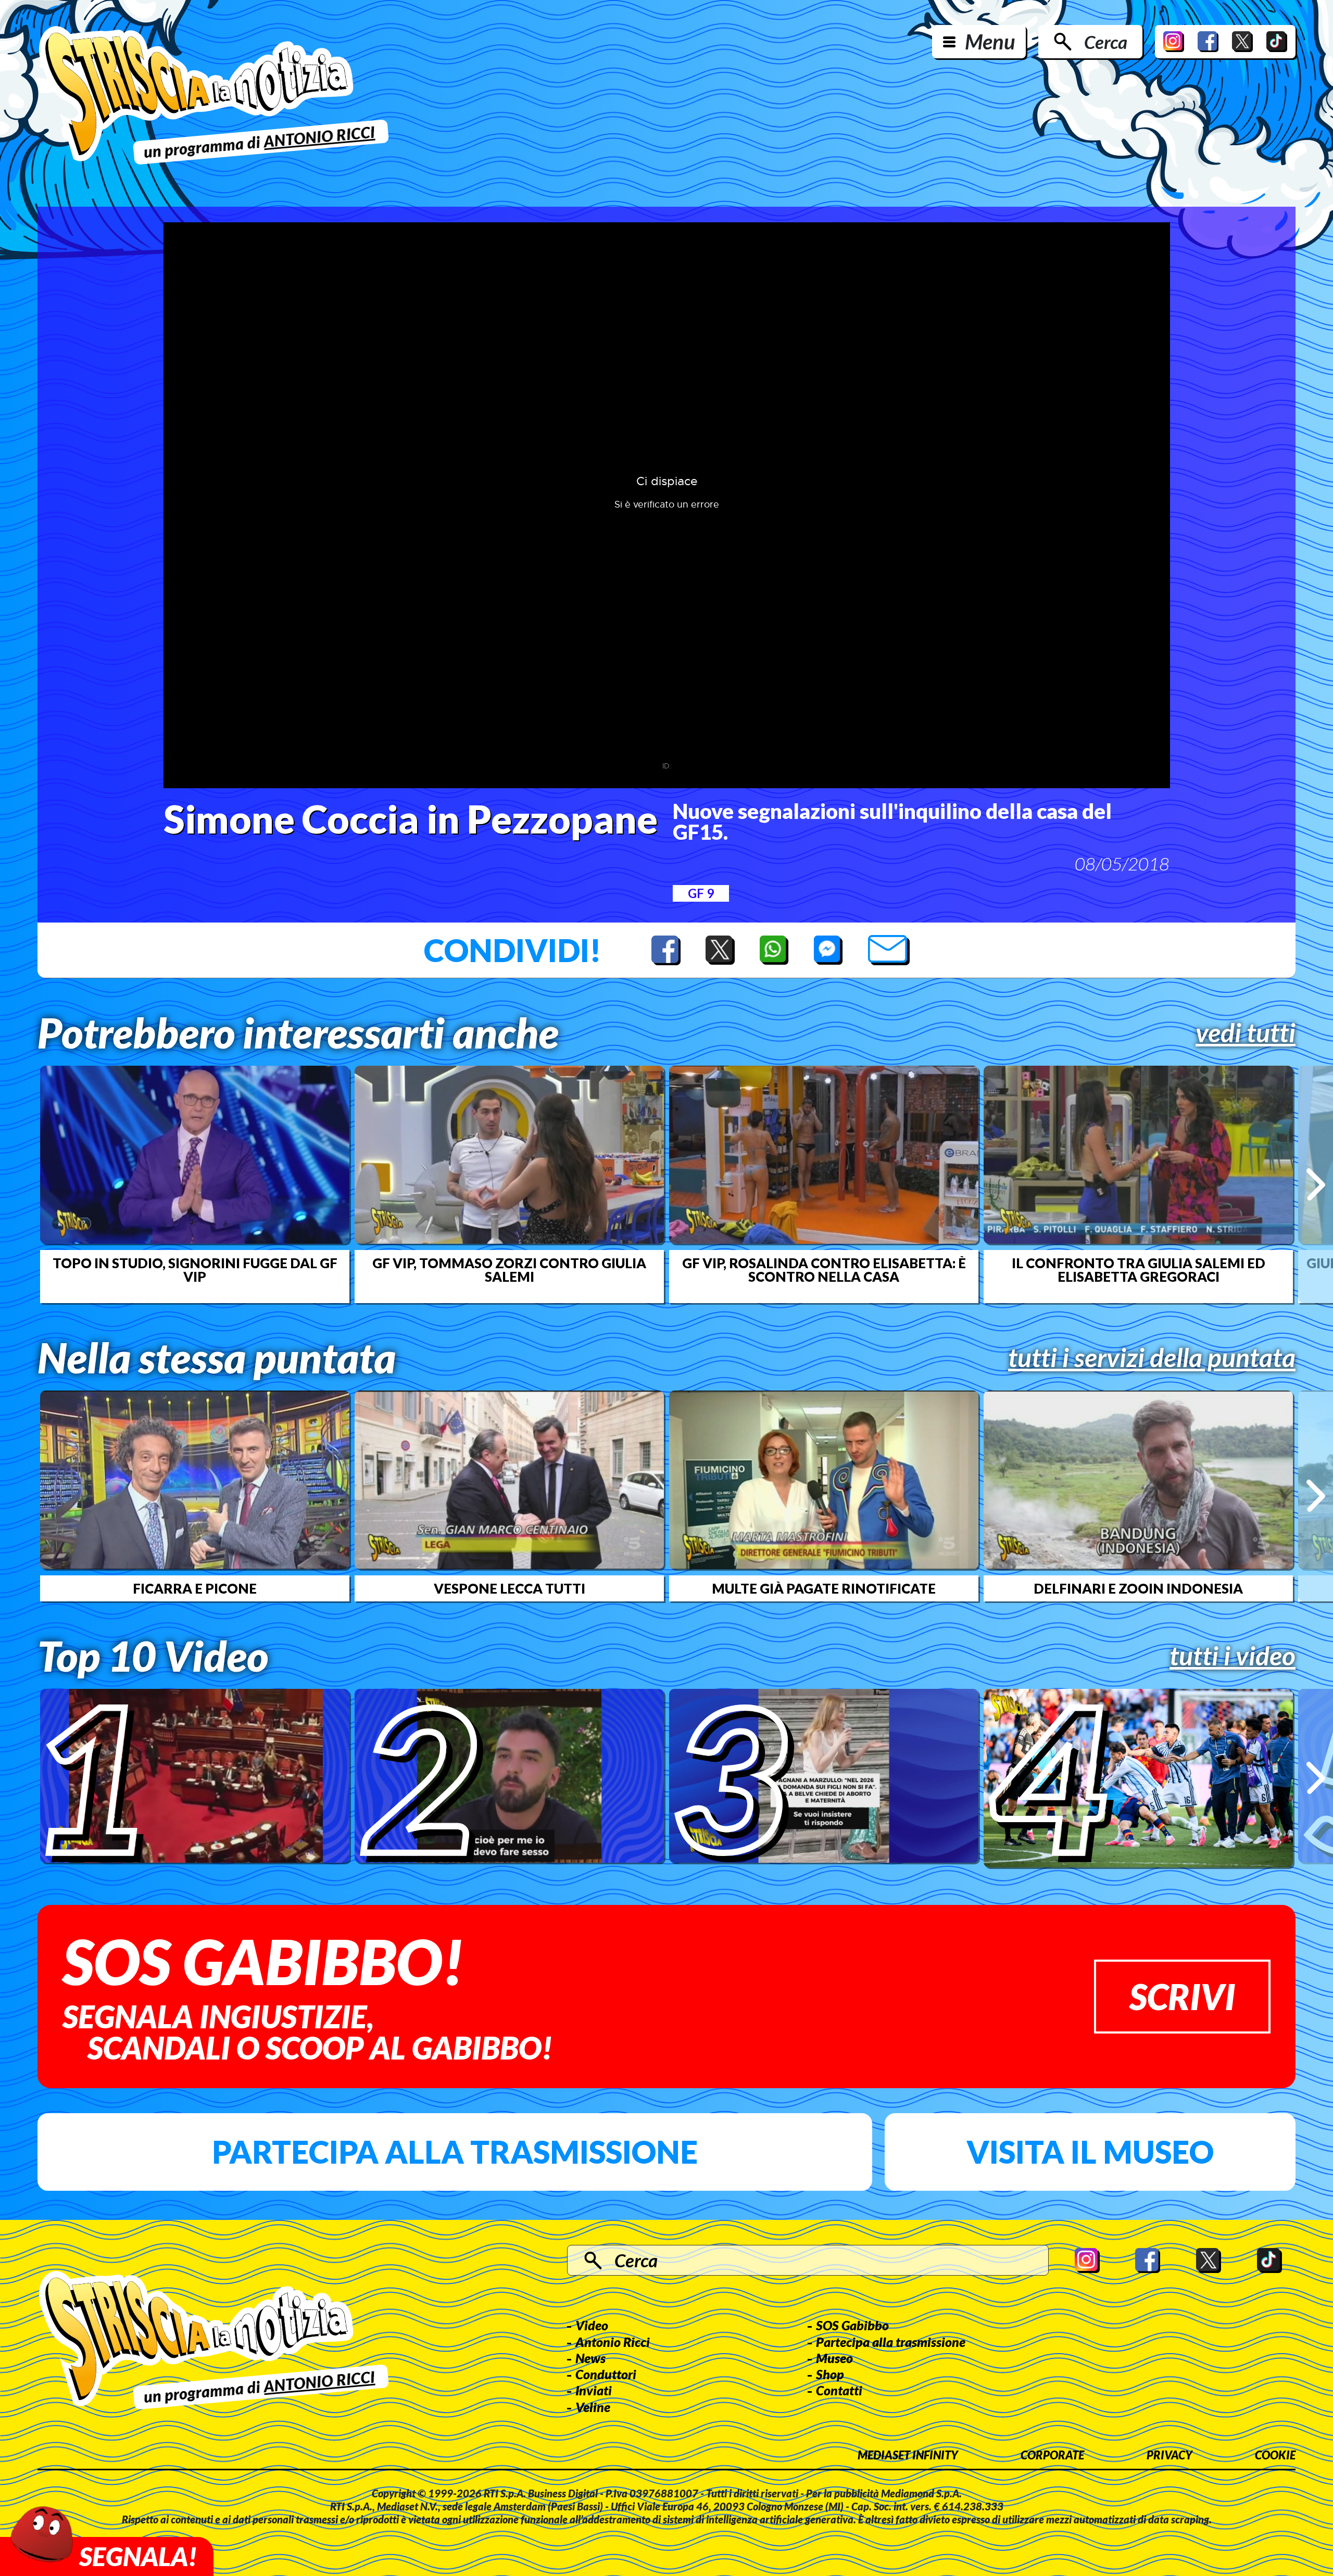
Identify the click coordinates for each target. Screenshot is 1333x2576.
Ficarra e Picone (195, 1588)
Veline (593, 2407)
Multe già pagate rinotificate (824, 1588)
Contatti (839, 2390)
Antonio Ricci (613, 2342)
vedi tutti (1246, 1032)
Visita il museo (1090, 2152)
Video (592, 2325)
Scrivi (1182, 1996)
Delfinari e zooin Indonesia (1138, 1588)
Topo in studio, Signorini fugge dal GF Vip (195, 1270)
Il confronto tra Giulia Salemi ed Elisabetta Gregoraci (1139, 1270)
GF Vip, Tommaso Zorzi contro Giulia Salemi (509, 1270)
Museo (834, 2358)
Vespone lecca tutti (510, 1588)
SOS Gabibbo (852, 2325)
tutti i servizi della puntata (1152, 1357)
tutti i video (1233, 1656)
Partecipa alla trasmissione (455, 2152)
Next (1316, 1184)
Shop (830, 2374)
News (590, 2358)
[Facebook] (1208, 42)
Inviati (594, 2390)
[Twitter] (1242, 42)
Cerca (1106, 42)
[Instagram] (1174, 42)
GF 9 (701, 893)
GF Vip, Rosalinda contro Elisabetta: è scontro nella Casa (824, 1270)
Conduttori (606, 2374)
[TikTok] (1277, 42)
